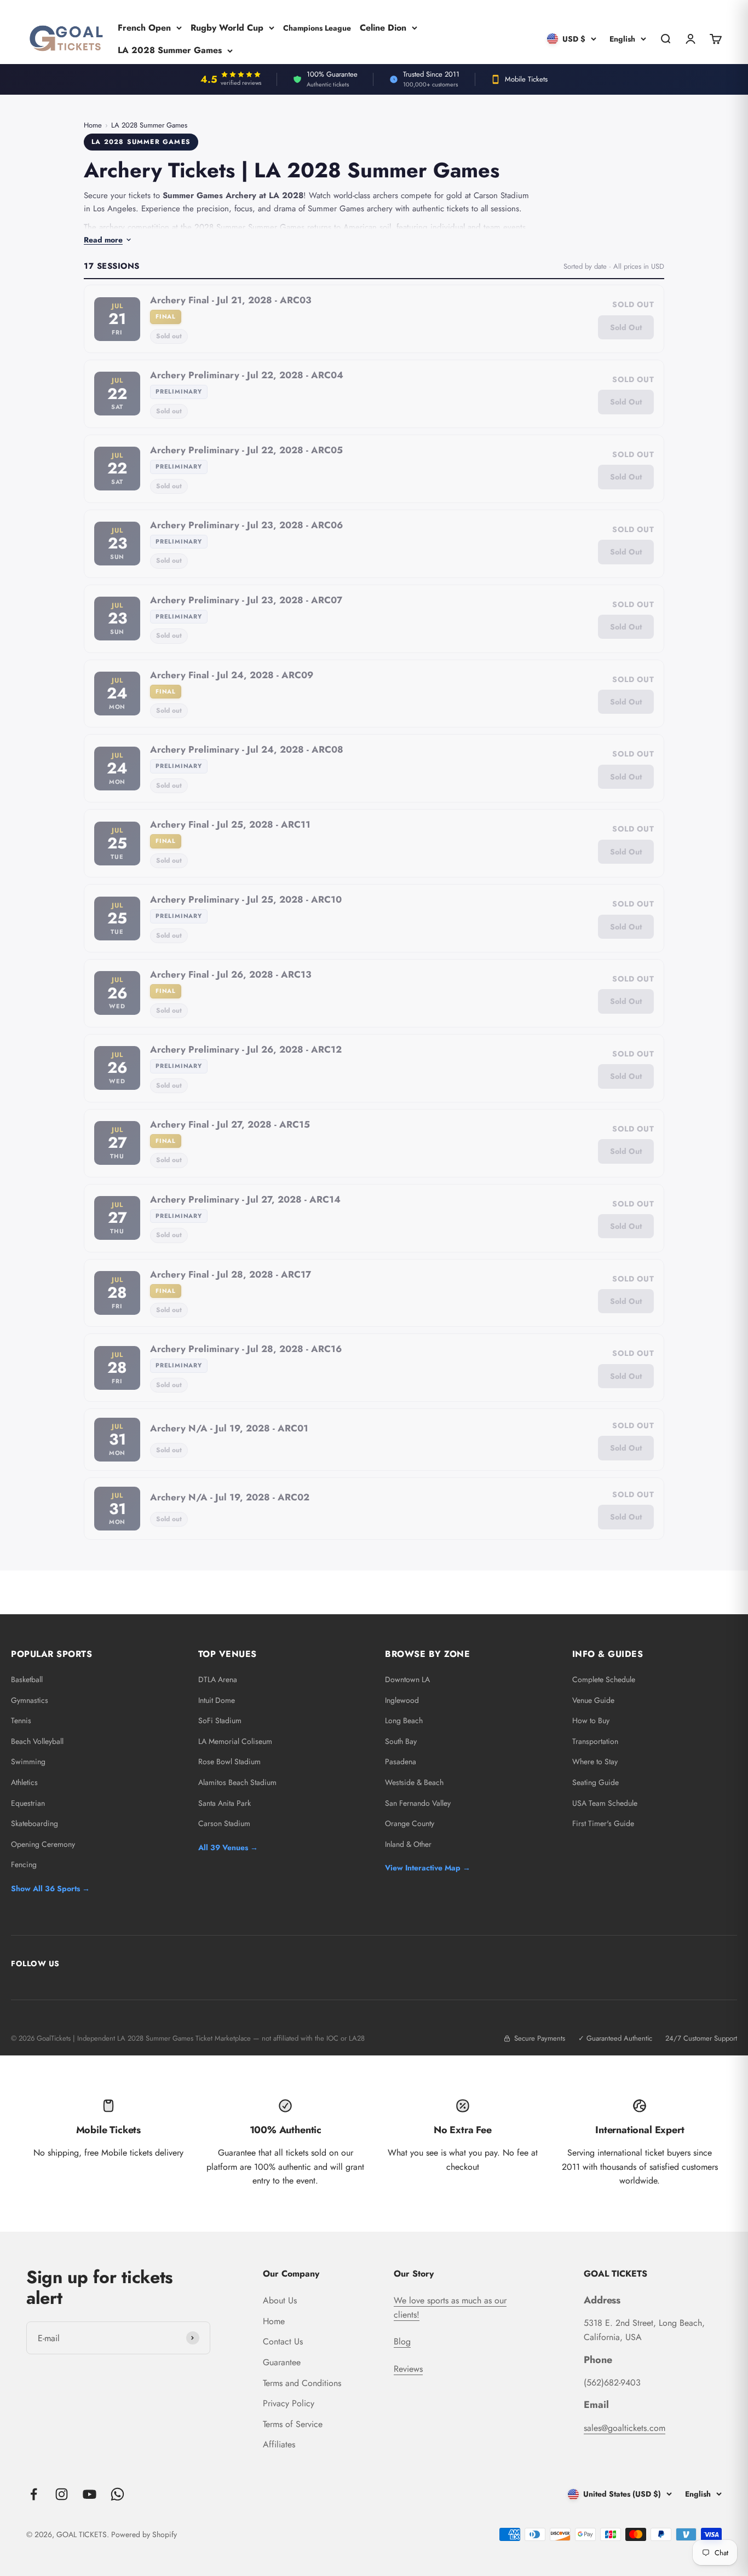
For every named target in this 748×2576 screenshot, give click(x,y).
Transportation (595, 1741)
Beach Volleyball (37, 1741)
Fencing (24, 1864)
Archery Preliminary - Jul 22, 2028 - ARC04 (247, 375)
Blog (402, 2341)
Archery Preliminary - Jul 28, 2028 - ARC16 (246, 1349)
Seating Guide (595, 1782)
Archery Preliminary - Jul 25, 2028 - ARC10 (246, 899)
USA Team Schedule (605, 1803)
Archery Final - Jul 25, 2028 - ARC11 (230, 824)
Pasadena (401, 1761)
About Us (280, 2300)
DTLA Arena (218, 1679)
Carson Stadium (224, 1823)
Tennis (21, 1720)
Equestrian (28, 1803)
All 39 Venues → (228, 1847)
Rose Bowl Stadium (229, 1761)
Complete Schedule (604, 1679)
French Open (144, 27)
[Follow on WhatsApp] (117, 2494)
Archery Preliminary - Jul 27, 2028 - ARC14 (245, 1199)
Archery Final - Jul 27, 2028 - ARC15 (230, 1124)
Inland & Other (408, 1844)
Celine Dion (383, 27)
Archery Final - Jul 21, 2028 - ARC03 (231, 300)
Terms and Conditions (302, 2383)
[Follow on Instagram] (62, 2494)
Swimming (28, 1761)
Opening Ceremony (43, 1844)
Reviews (408, 2369)
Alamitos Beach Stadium (237, 1782)
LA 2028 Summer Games (170, 50)
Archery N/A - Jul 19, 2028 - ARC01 (229, 1428)
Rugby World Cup (227, 27)
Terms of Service (293, 2424)
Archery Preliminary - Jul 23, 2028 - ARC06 (246, 525)
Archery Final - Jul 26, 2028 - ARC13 (231, 974)
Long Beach (404, 1720)
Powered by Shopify (144, 2534)
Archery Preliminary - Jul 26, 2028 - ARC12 (246, 1049)
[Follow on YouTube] (90, 2494)
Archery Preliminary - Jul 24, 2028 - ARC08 (247, 749)
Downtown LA (407, 1679)
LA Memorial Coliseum (235, 1741)
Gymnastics (30, 1700)
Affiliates (279, 2444)
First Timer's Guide (603, 1823)
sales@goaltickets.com (625, 2428)
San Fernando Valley (418, 1803)
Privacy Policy (289, 2403)
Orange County (410, 1823)
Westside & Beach (414, 1782)
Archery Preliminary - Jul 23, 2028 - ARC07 (246, 600)
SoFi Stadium (220, 1720)
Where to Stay (595, 1761)
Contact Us (283, 2341)
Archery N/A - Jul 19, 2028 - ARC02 (230, 1497)
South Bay (401, 1741)
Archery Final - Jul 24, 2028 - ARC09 (232, 675)
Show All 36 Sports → (50, 1888)
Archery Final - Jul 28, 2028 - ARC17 (231, 1274)
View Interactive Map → (428, 1868)
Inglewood (402, 1700)
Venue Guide (593, 1700)
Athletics (24, 1782)
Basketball (27, 1679)
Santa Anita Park (225, 1803)
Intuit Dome (217, 1700)
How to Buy (591, 1720)
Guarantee (282, 2362)
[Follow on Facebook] (34, 2494)
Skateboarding (34, 1823)
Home (93, 125)
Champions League (317, 27)
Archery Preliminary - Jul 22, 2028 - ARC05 (246, 450)
